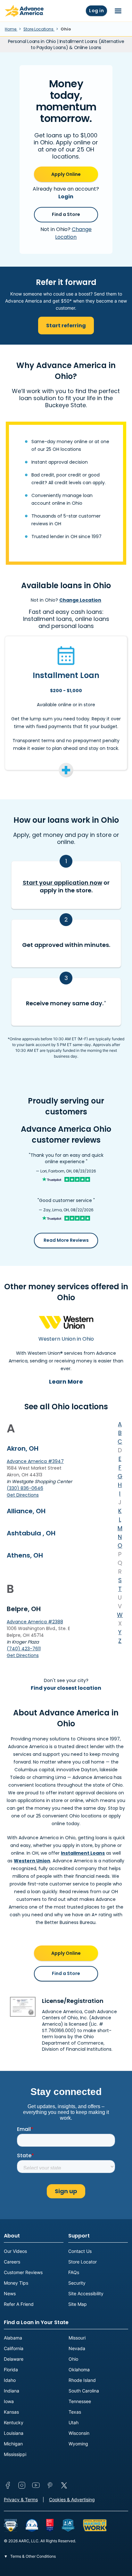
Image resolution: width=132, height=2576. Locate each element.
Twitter (64, 2485)
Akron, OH (23, 1448)
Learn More (66, 1382)
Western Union (32, 1861)
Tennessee (80, 2401)
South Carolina (84, 2391)
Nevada (77, 2348)
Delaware (14, 2359)
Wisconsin (79, 2433)
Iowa (9, 2401)
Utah (74, 2422)
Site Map (78, 2304)
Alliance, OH (26, 1511)
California (14, 2348)
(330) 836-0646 (25, 1488)
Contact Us (80, 2251)
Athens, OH (25, 1555)
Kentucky (14, 2422)
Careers (12, 2262)
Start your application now (62, 883)
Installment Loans (83, 1853)
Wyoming (78, 2444)
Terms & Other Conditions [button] (33, 2556)
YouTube (36, 2485)
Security (77, 2283)
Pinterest (50, 2485)
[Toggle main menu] (118, 11)
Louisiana (14, 2433)
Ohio (73, 2359)
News (10, 2293)
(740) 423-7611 (24, 1649)
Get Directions (23, 1495)
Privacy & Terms (21, 2499)
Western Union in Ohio (66, 1339)
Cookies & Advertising (72, 2499)
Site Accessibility (86, 2293)
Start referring (66, 326)
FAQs (74, 2272)
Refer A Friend (19, 2304)
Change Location (73, 233)
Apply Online (66, 174)
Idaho (10, 2380)
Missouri (77, 2338)
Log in (96, 11)
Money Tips (16, 2283)
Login (66, 197)
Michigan (13, 2444)
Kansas (11, 2412)
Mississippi (15, 2454)
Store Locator (82, 2262)
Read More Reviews (66, 1240)
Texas (75, 2412)
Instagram (22, 2485)
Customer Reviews (23, 2272)
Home (11, 29)
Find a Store (66, 214)
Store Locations (39, 29)
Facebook (8, 2485)
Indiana (12, 2391)
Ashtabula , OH (31, 1533)
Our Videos (15, 2251)
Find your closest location (66, 1688)
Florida (11, 2370)
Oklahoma (79, 2370)
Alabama (13, 2338)
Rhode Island (82, 2380)
